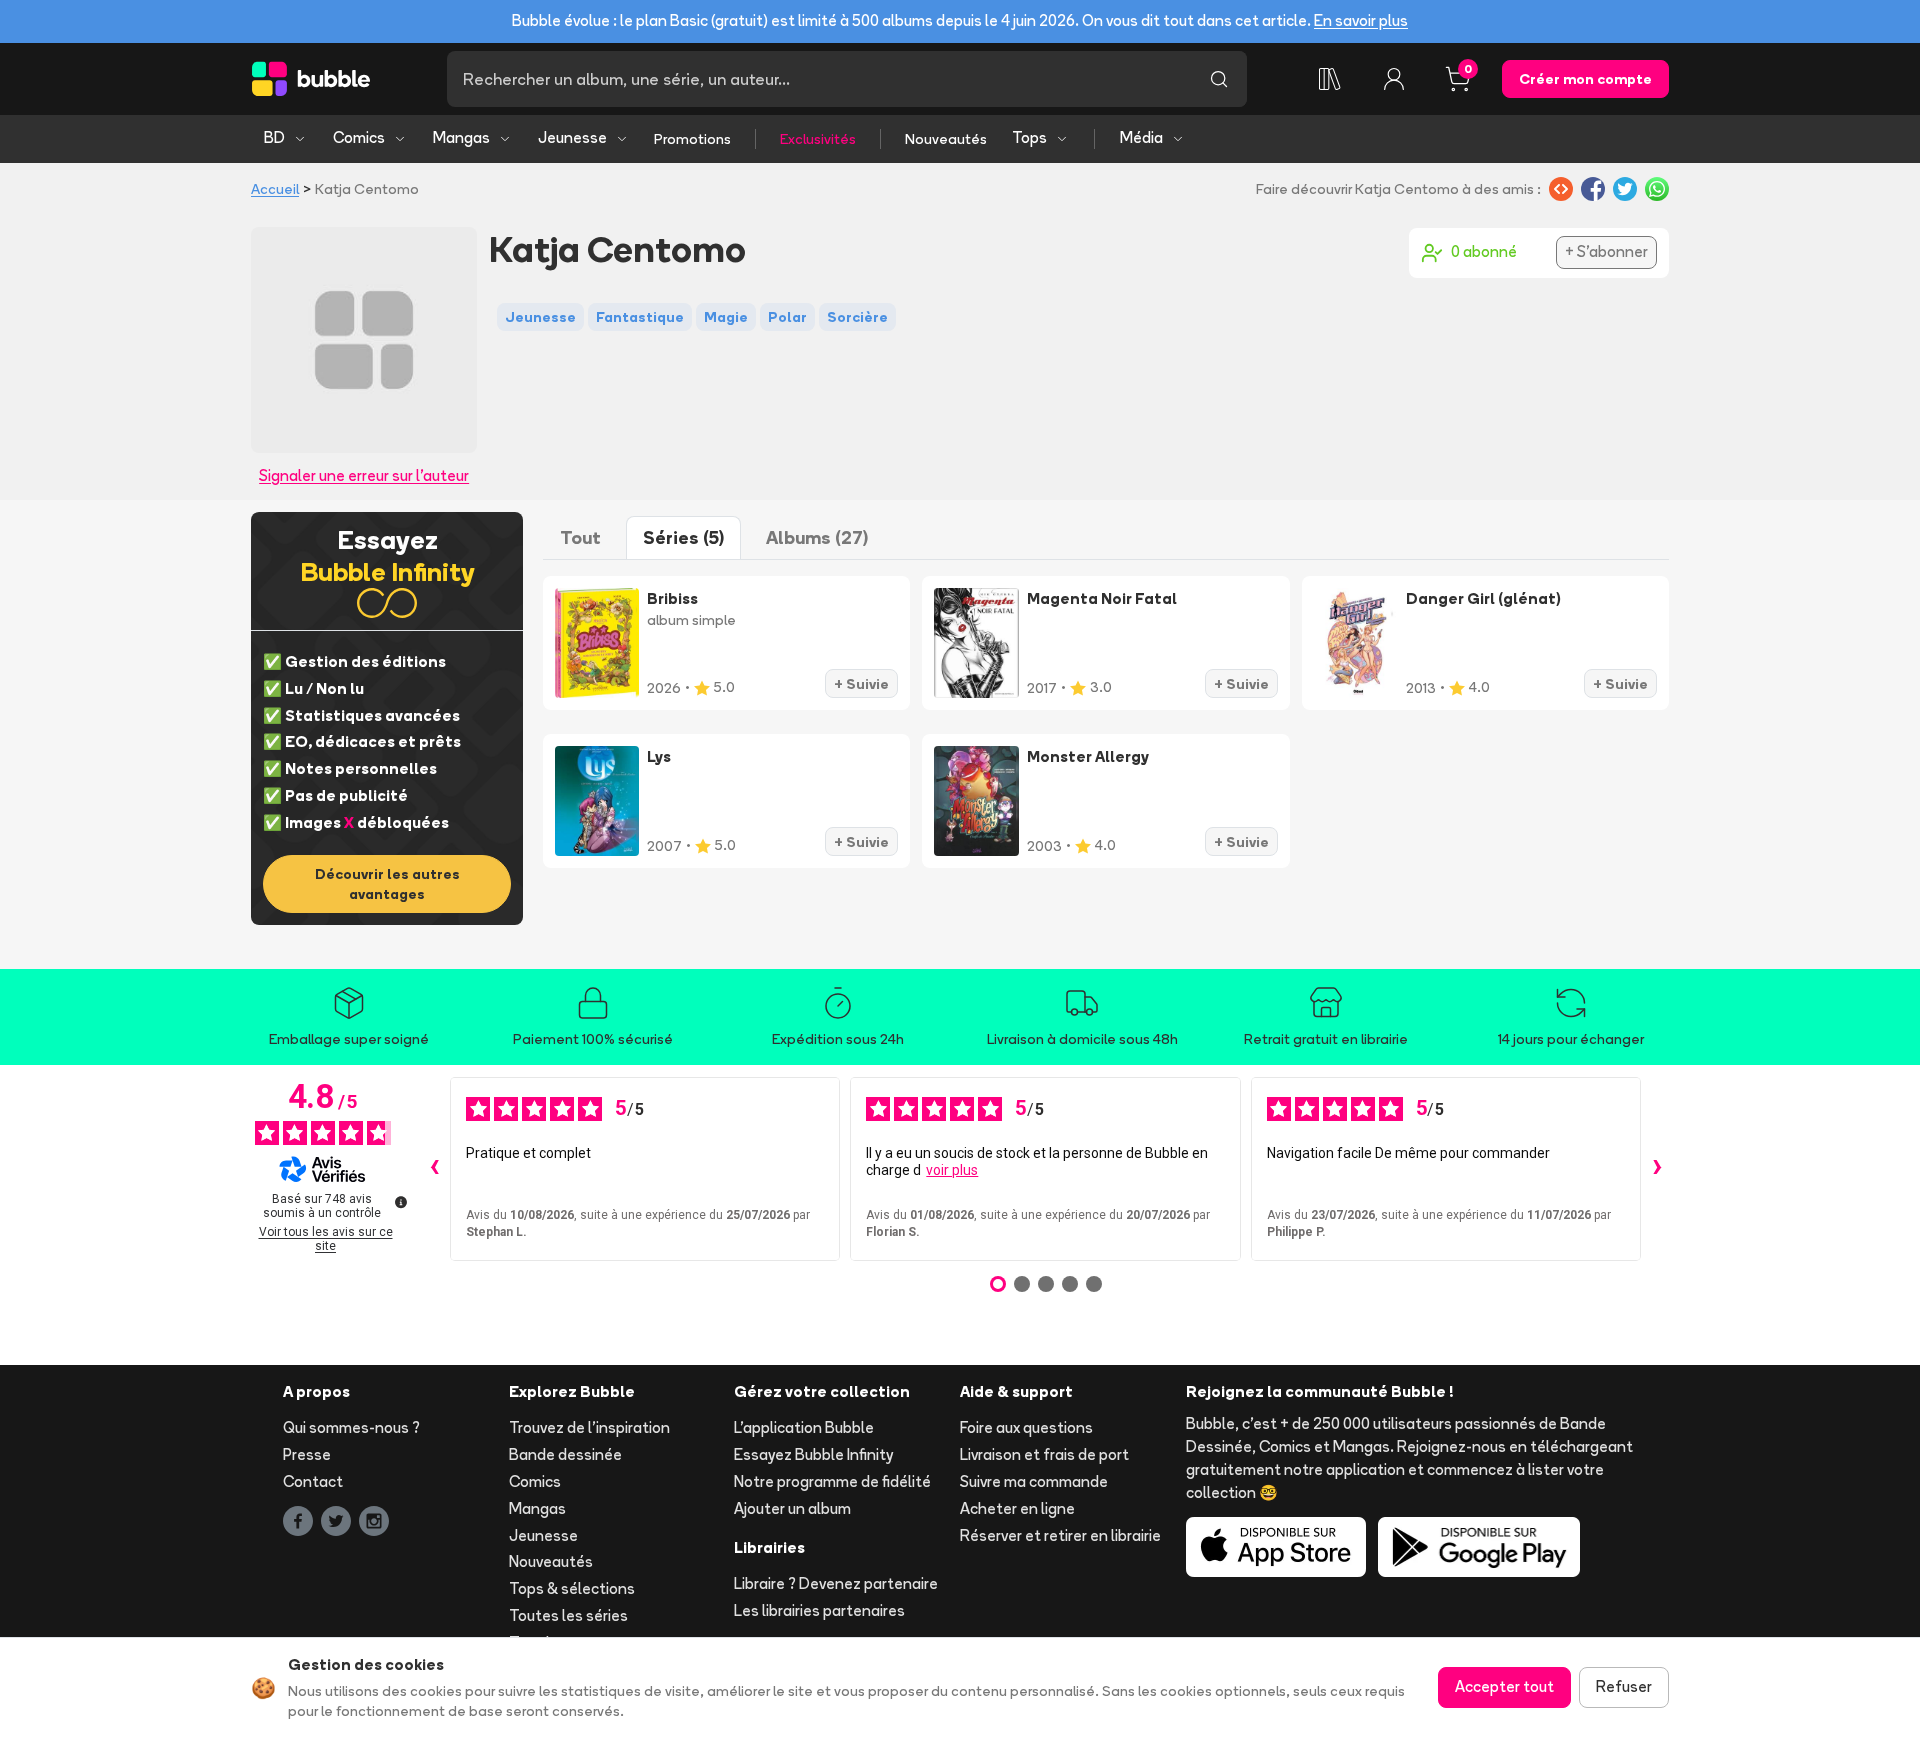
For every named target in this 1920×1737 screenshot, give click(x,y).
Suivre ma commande (1034, 1481)
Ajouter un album (792, 1508)
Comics (359, 137)
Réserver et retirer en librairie (1060, 1535)
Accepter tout (1504, 1686)
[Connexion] (1394, 79)
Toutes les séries (568, 1615)
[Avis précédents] (434, 1169)
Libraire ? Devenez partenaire (836, 1583)
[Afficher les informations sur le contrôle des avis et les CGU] (401, 1202)
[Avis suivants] (1657, 1169)
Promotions (692, 139)
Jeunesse (572, 137)
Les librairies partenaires (819, 1610)
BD (274, 137)
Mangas (461, 137)
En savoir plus (1361, 20)
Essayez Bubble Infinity (813, 1454)
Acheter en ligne (1017, 1508)
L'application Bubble (804, 1427)
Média (1141, 137)
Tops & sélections (572, 1588)
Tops (1029, 137)
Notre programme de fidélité (832, 1481)
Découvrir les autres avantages (387, 884)
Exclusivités (818, 139)
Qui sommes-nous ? (351, 1427)
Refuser (1624, 1686)
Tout (580, 537)
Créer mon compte (1585, 79)
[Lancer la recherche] (1219, 79)
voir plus (952, 1170)
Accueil (275, 189)
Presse (307, 1454)
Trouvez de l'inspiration (589, 1427)
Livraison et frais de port (1044, 1454)
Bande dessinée (565, 1454)
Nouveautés (946, 139)
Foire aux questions (1026, 1427)
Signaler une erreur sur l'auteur (364, 475)
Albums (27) (817, 537)
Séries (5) (683, 537)
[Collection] (1330, 79)
